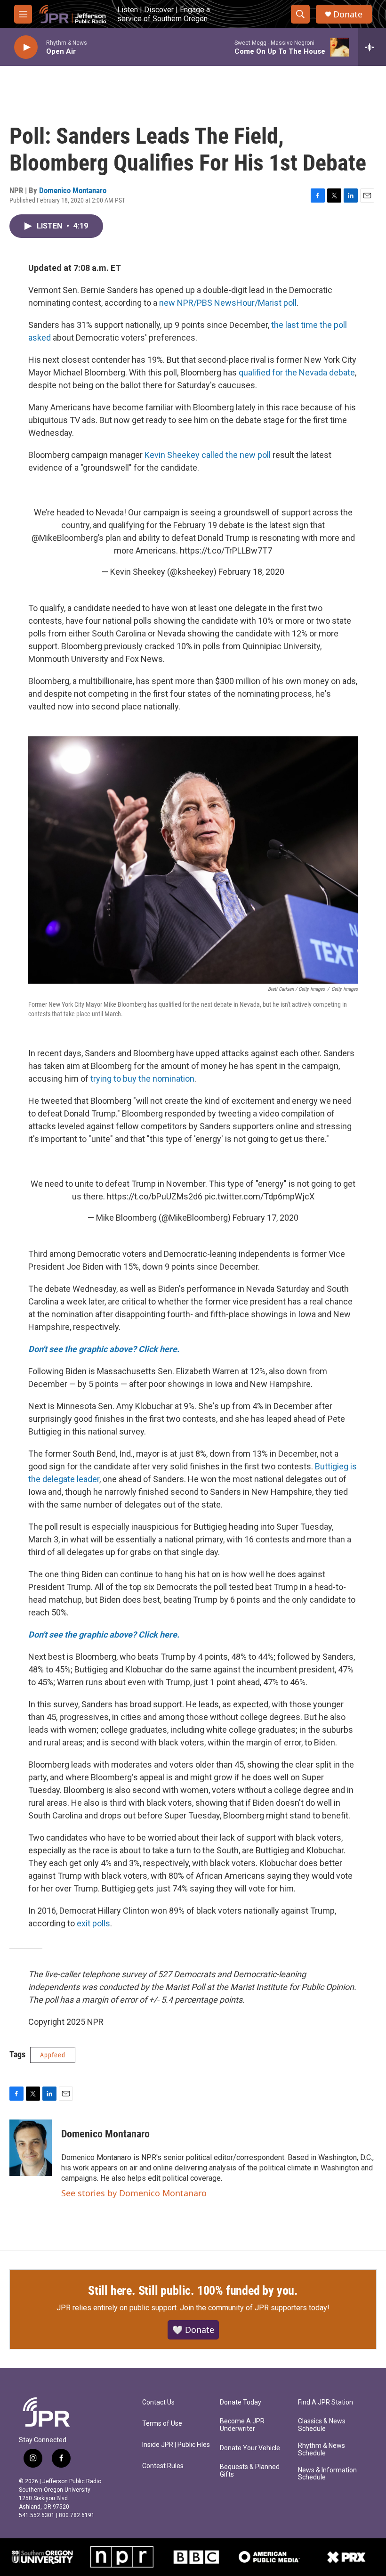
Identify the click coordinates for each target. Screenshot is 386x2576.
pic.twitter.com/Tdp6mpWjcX (259, 1196)
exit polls (93, 1923)
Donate (348, 14)
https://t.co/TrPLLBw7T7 (226, 550)
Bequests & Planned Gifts (250, 2471)
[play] (26, 47)
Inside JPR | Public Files (176, 2445)
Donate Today (241, 2402)
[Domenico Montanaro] (31, 2148)
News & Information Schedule (327, 2474)
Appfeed (53, 2055)
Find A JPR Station (326, 2402)
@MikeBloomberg (65, 538)
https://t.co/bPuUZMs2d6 (155, 1196)
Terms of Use (162, 2424)
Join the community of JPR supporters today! (255, 2308)
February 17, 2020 (265, 1218)
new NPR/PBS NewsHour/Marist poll (228, 303)
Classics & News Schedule (322, 2425)
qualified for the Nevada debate (297, 372)
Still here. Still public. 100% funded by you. (193, 2291)
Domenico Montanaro (73, 190)
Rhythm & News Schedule (322, 2450)
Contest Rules (163, 2466)
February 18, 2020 (251, 572)
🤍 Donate (193, 2330)
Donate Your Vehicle (250, 2448)
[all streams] (372, 47)
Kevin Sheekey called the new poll (208, 455)
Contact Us (158, 2402)
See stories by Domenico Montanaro (134, 2193)
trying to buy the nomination (142, 1079)
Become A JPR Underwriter (242, 2425)
